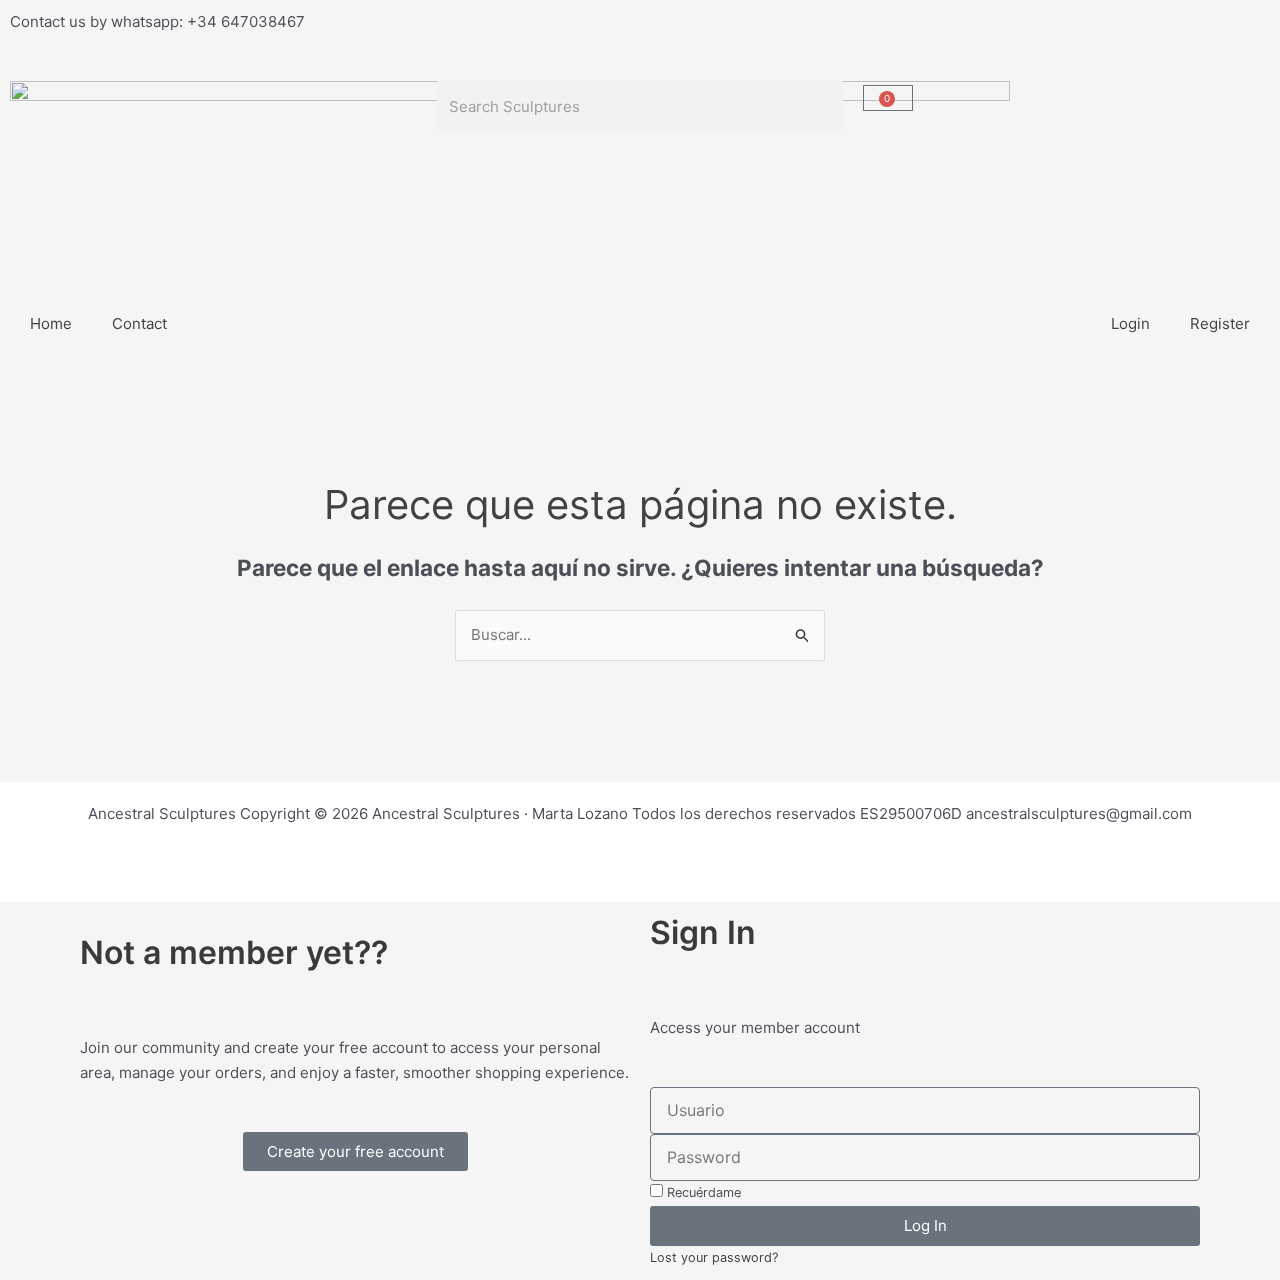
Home (51, 323)
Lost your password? (714, 1257)
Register (1220, 323)
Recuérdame (702, 1192)
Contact (139, 323)
